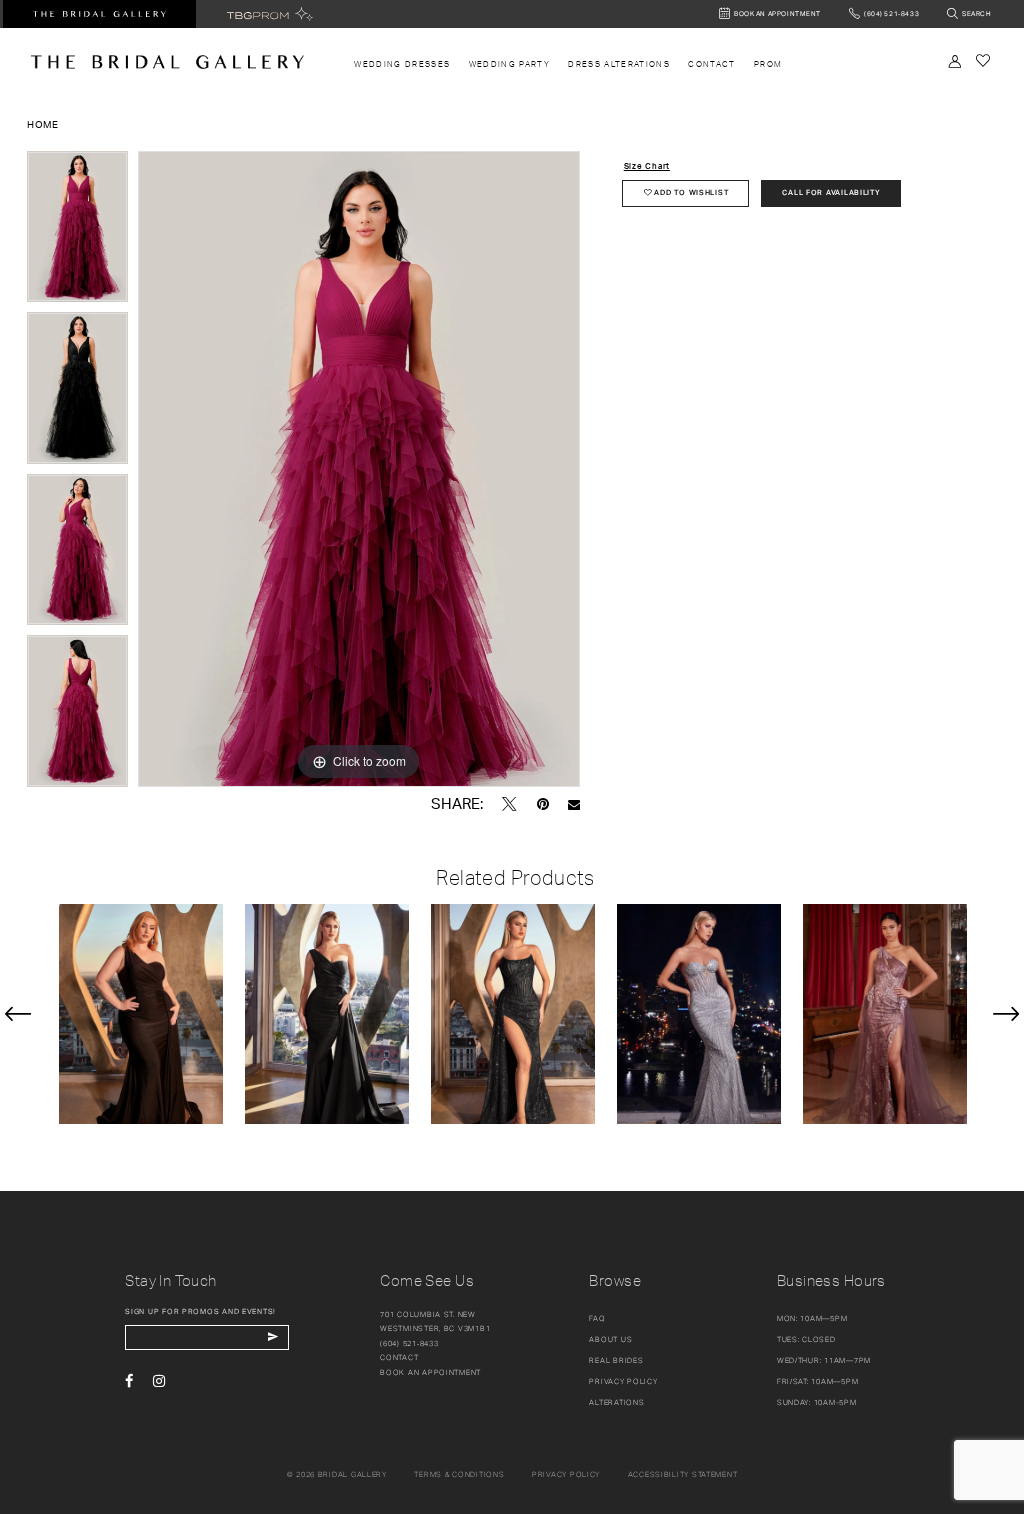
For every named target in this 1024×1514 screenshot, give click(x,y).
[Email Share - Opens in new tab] (574, 804)
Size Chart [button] (647, 166)
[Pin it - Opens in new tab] (543, 804)
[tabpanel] (77, 232)
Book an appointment (430, 1372)
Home (43, 124)
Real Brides (616, 1360)
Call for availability (831, 192)
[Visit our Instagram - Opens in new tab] (159, 1381)
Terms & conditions (459, 1474)
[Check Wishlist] (982, 60)
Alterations (616, 1402)
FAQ (597, 1318)
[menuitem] (402, 64)
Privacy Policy (623, 1381)
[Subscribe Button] (272, 1337)
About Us (610, 1339)
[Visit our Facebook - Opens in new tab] (129, 1381)
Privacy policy (566, 1474)
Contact (399, 1357)
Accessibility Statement (683, 1474)
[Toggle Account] (955, 61)
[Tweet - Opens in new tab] (509, 804)
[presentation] (141, 1014)
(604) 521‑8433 (409, 1343)
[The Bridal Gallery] (167, 62)
